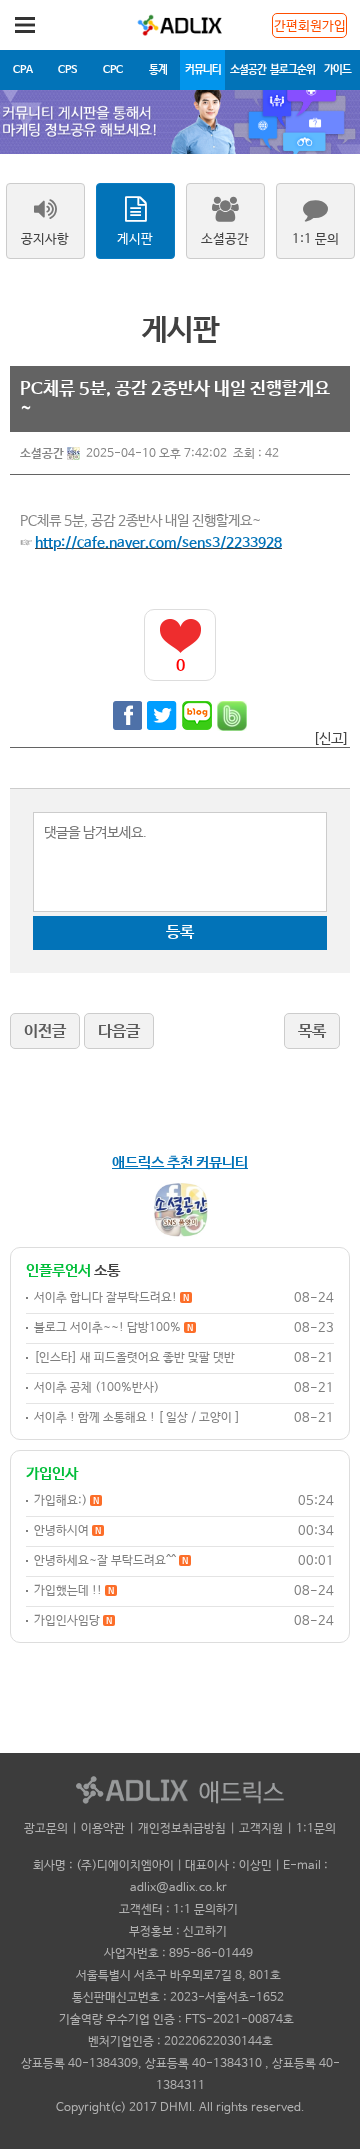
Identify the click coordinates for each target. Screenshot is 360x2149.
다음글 (119, 1031)
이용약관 (103, 1829)
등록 (180, 932)
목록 (312, 1031)
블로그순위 (292, 70)
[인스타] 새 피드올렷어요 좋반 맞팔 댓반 (134, 1358)
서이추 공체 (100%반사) (96, 1388)
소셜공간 (248, 70)
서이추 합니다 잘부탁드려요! (111, 1298)
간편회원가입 (310, 26)
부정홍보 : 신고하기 (178, 1932)
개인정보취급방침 (182, 1829)
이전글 (45, 1031)
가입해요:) (66, 1501)
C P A (22, 70)
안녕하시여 (67, 1531)
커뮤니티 (203, 70)
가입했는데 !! (74, 1591)
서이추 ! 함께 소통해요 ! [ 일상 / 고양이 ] (137, 1418)
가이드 (337, 70)
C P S (67, 70)
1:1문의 (316, 1829)
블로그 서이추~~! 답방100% (113, 1328)
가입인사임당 (73, 1621)
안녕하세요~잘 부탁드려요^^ (111, 1561)
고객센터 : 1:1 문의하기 (178, 1910)
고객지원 (261, 1829)
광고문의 (46, 1829)
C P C (112, 70)
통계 (158, 70)
